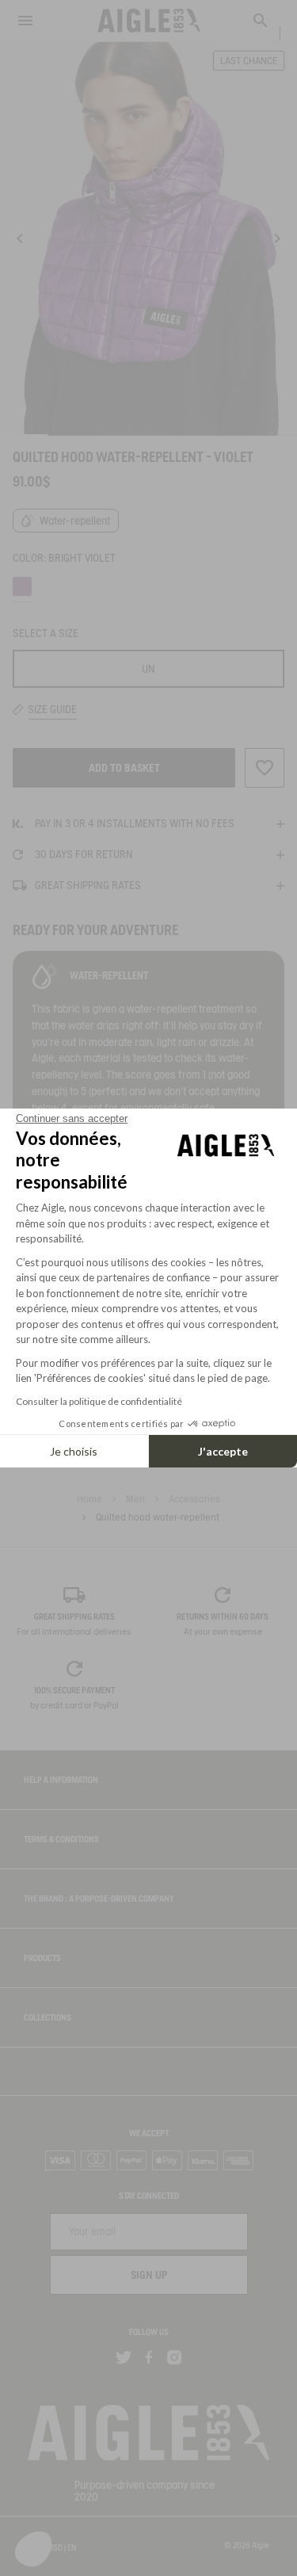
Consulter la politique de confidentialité (99, 1401)
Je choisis (74, 1451)
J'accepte (223, 1451)
